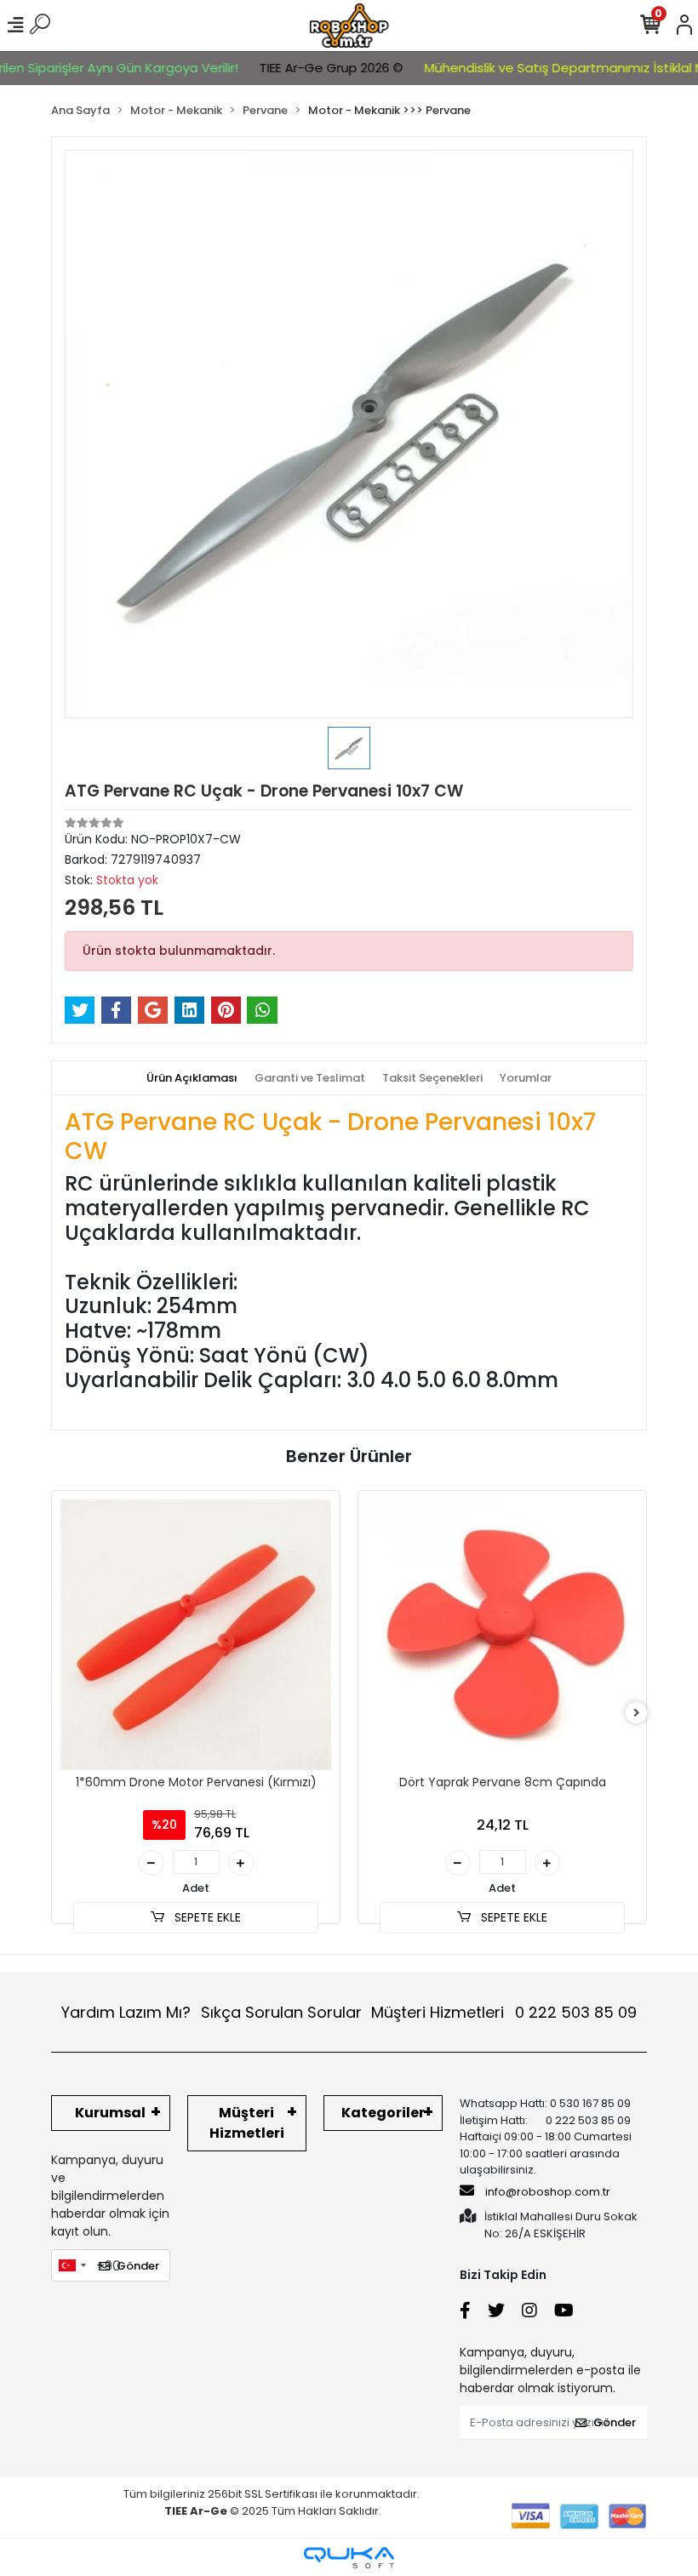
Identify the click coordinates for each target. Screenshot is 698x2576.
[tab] (192, 1078)
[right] (637, 1714)
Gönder (138, 2266)
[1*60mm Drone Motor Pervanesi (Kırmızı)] (196, 1635)
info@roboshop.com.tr (548, 2192)
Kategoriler (383, 2113)
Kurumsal (110, 2113)
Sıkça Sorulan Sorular (281, 2012)
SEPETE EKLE (206, 1917)
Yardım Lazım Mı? (126, 2012)
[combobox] (72, 2265)
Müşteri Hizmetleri (504, 2012)
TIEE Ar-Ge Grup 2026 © (303, 68)
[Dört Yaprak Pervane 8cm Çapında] (502, 1635)
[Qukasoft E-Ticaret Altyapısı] (349, 2558)
